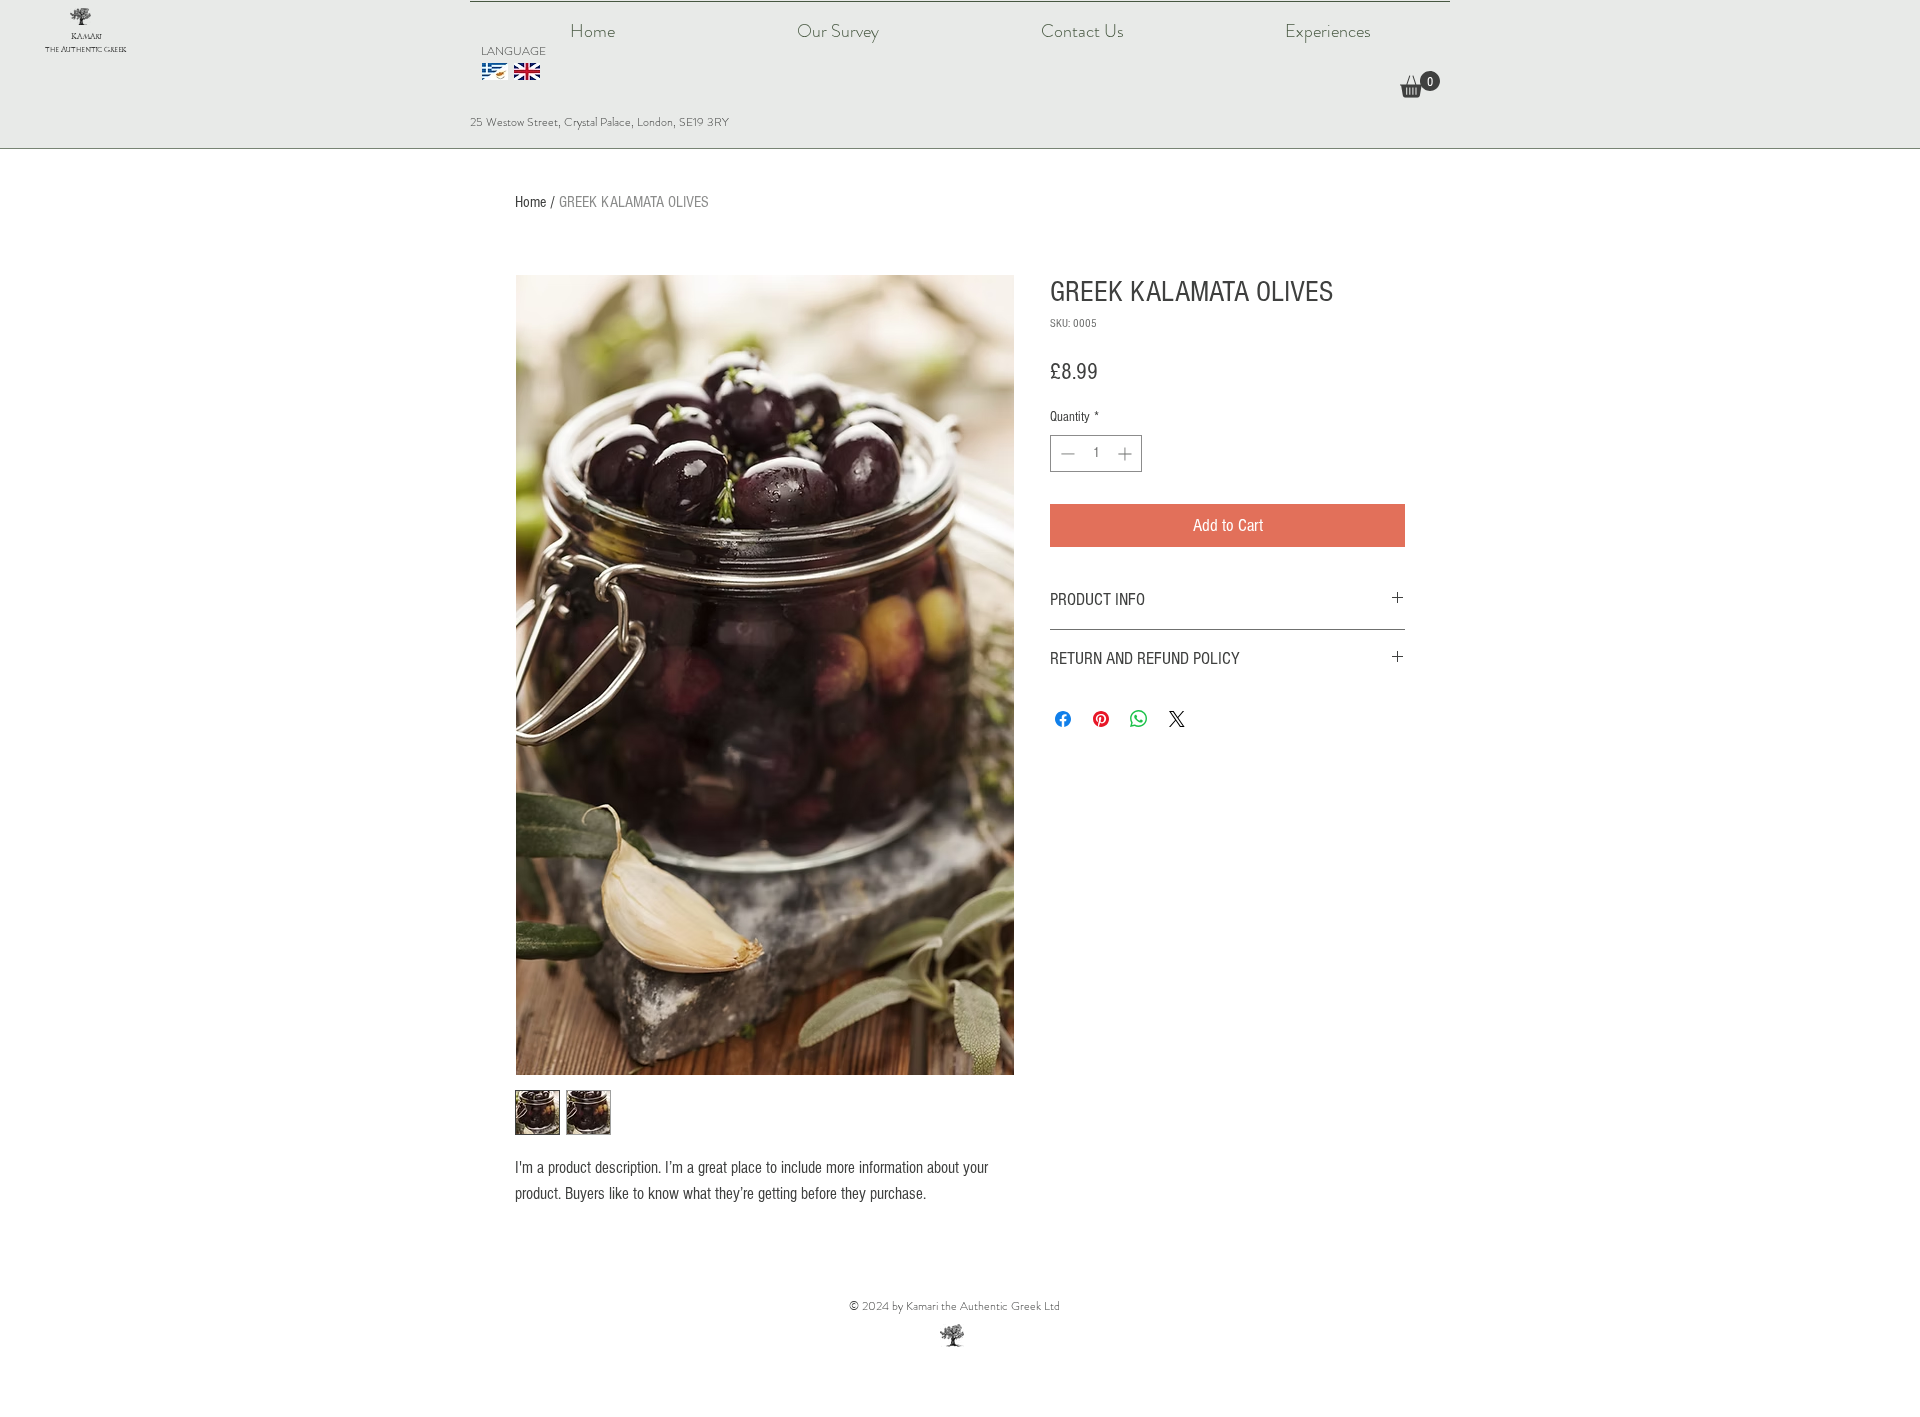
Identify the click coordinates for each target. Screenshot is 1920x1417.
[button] (1420, 84)
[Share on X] (1177, 719)
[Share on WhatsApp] (1139, 719)
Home (530, 202)
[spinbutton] (1096, 453)
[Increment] (1126, 453)
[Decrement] (1065, 453)
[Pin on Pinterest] (1101, 719)
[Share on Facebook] (1063, 719)
